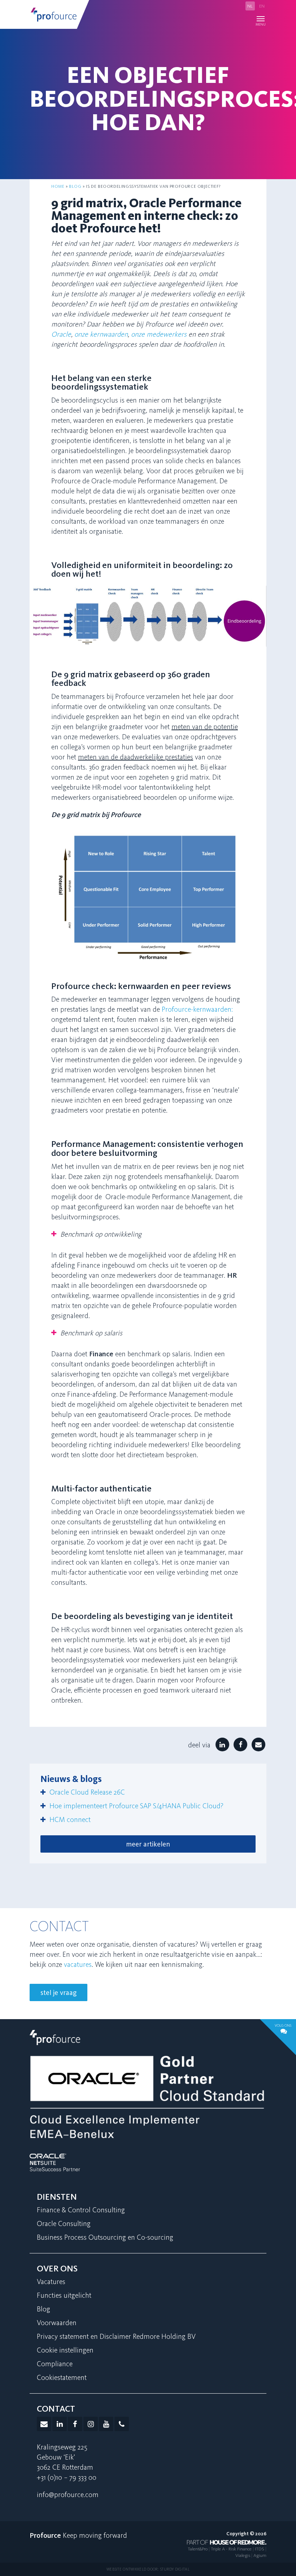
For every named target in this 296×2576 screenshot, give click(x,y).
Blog (75, 186)
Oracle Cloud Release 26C (87, 1792)
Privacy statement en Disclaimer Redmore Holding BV (116, 2336)
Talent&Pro (198, 2549)
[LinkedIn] (222, 1745)
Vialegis (243, 2555)
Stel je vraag (58, 1992)
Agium (260, 2555)
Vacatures (51, 2282)
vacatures (78, 1964)
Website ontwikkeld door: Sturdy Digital (148, 2569)
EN (262, 6)
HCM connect (70, 1819)
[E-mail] (258, 1745)
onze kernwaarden (101, 334)
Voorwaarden (57, 2323)
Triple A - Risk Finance (231, 2549)
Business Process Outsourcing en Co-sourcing (105, 2237)
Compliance (55, 2364)
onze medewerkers (159, 334)
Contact (56, 2409)
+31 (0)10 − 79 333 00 (67, 2477)
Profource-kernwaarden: (197, 1009)
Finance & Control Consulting (81, 2210)
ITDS (260, 2549)
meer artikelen (148, 1844)
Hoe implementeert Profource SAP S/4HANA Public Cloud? (137, 1806)
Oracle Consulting (64, 2223)
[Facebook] (241, 1745)
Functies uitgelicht (64, 2295)
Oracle (61, 334)
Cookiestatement (62, 2377)
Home (58, 186)
